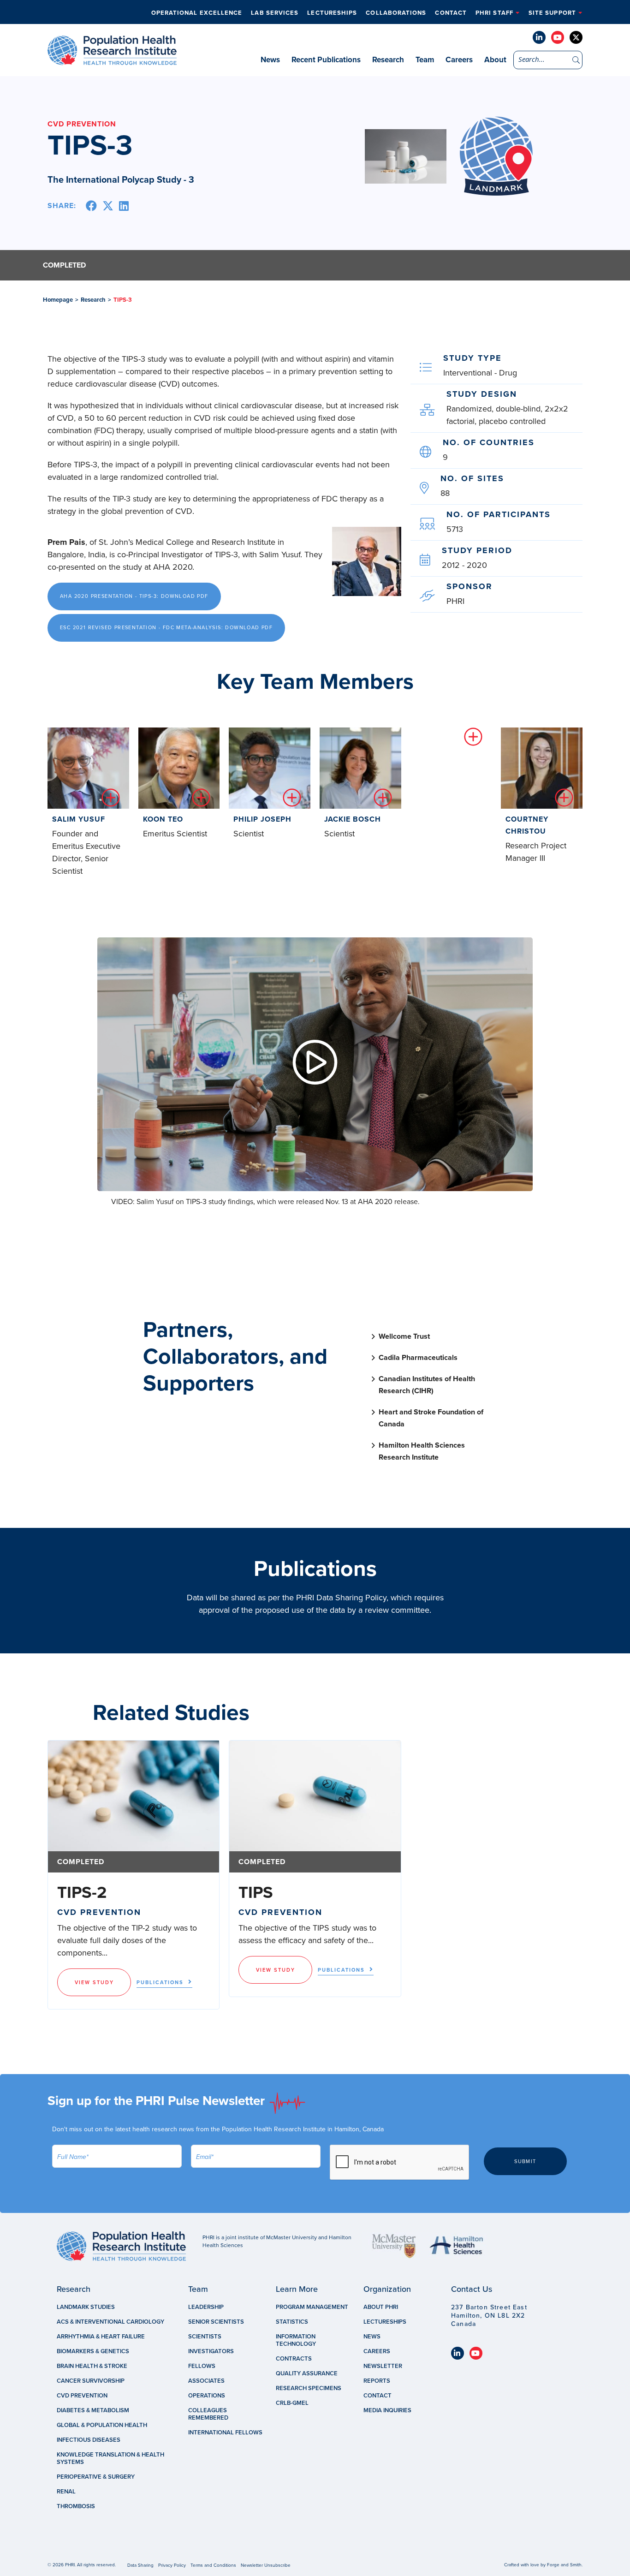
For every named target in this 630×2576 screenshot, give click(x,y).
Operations (207, 2396)
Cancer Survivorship (91, 2381)
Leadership (206, 2307)
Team (425, 60)
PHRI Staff (494, 13)
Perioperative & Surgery (96, 2477)
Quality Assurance (307, 2373)
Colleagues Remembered (208, 2414)
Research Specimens (309, 2388)
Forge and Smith (564, 2565)
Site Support (552, 13)
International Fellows (225, 2433)
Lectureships (332, 13)
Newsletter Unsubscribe (266, 2565)
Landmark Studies (86, 2307)
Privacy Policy (172, 2565)
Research (388, 60)
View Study (94, 1983)
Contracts (294, 2359)
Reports (377, 2381)
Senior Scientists (216, 2322)
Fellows (202, 2366)
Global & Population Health (102, 2425)
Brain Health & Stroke (92, 2366)
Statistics (292, 2322)
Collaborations (396, 13)
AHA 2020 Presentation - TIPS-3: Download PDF (134, 596)
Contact (451, 13)
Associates (206, 2381)
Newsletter (383, 2366)
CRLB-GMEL (292, 2403)
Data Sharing (140, 2565)
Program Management (312, 2307)
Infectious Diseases (89, 2440)
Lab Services (275, 13)
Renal (66, 2492)
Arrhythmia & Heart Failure (101, 2337)
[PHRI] (112, 60)
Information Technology (296, 2340)
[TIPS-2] (134, 1796)
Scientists (205, 2337)
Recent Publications (326, 60)
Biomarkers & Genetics (93, 2351)
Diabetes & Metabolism (93, 2410)
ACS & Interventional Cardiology (110, 2322)
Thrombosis (76, 2506)
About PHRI (381, 2307)
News (270, 60)
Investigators (211, 2351)
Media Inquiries (387, 2410)
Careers (459, 60)
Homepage (58, 300)
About (495, 60)
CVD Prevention (82, 2396)
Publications (160, 1983)
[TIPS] (315, 1796)
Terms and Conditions (213, 2565)
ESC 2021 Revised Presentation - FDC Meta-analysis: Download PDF (166, 628)
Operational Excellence (197, 13)
